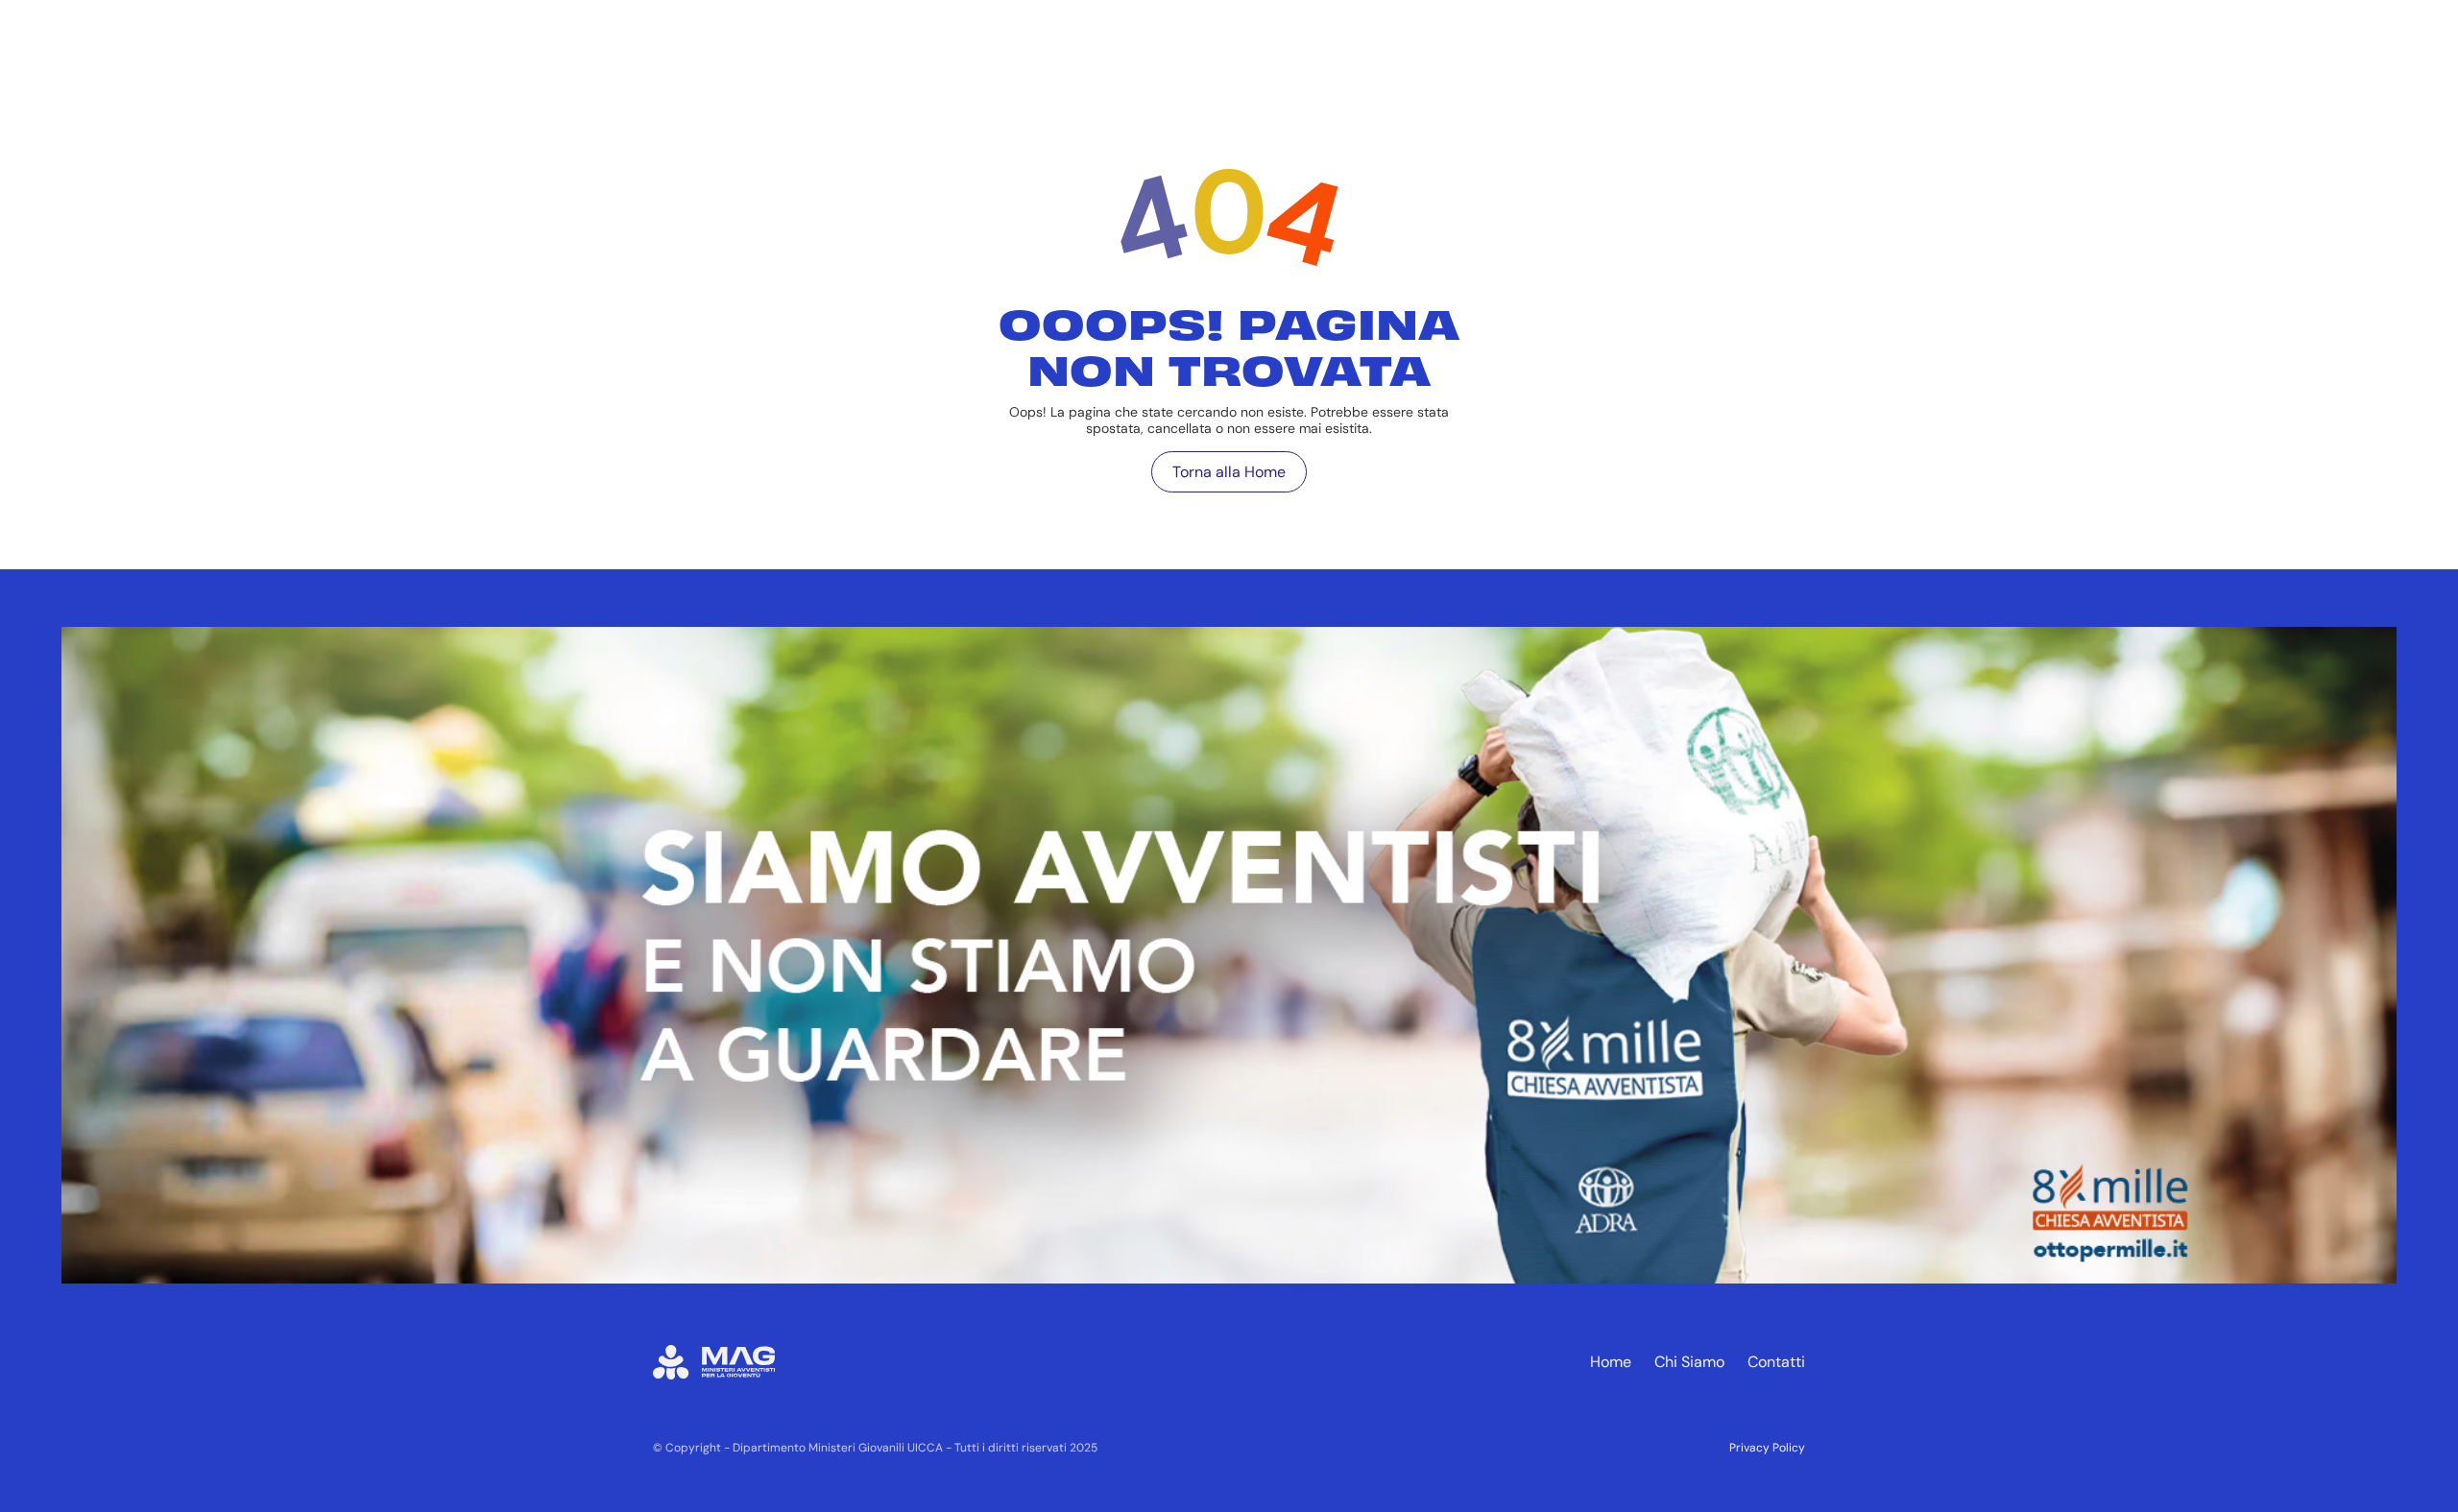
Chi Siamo (1689, 1362)
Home (1611, 1362)
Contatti (1776, 1362)
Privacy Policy (1767, 1448)
